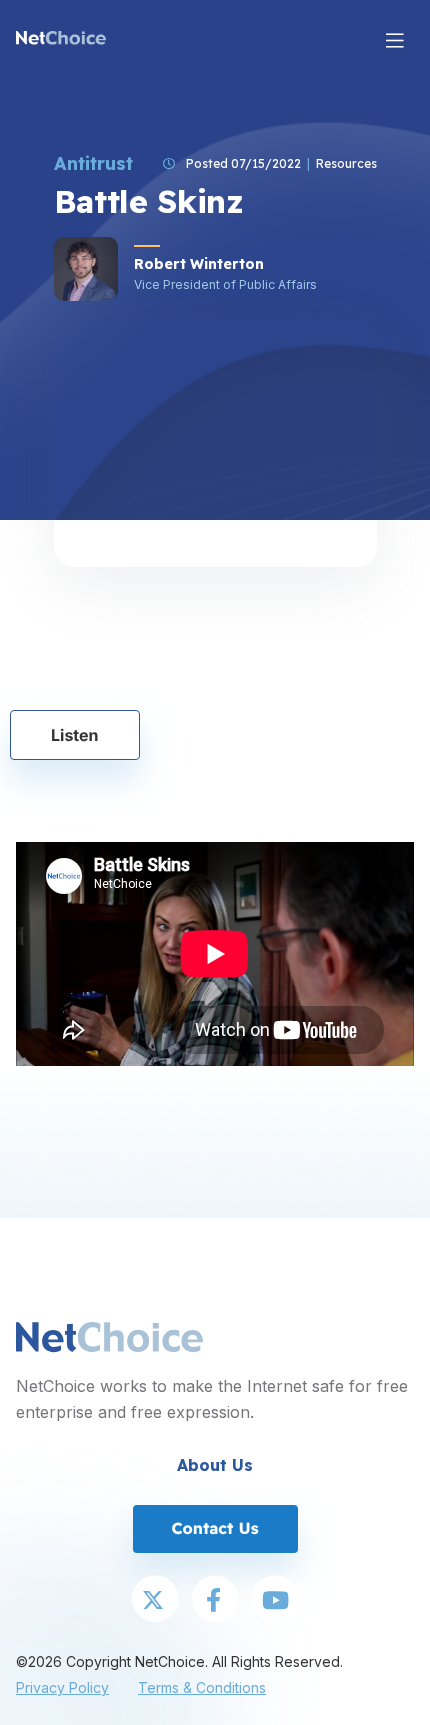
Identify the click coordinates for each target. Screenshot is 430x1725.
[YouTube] (275, 1601)
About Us (215, 1465)
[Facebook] (215, 1601)
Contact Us (214, 1528)
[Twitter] (155, 1601)
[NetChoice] (61, 40)
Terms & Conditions (202, 1687)
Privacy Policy (62, 1687)
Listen (75, 735)
